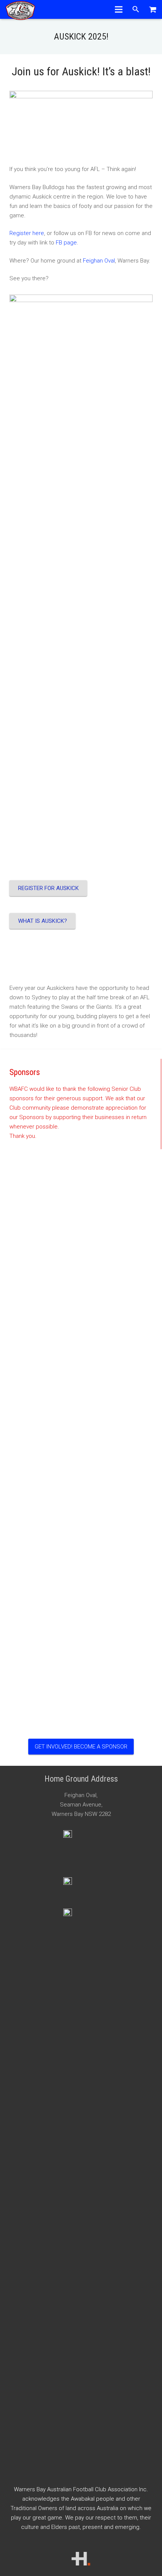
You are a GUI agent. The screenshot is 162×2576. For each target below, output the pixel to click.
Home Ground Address (81, 1779)
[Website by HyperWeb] (81, 2564)
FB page (66, 243)
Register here (27, 233)
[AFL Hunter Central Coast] (81, 1836)
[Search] (136, 9)
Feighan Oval (99, 261)
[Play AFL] (81, 1914)
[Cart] (153, 9)
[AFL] (81, 1883)
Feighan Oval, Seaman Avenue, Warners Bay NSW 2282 (81, 1805)
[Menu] (119, 9)
